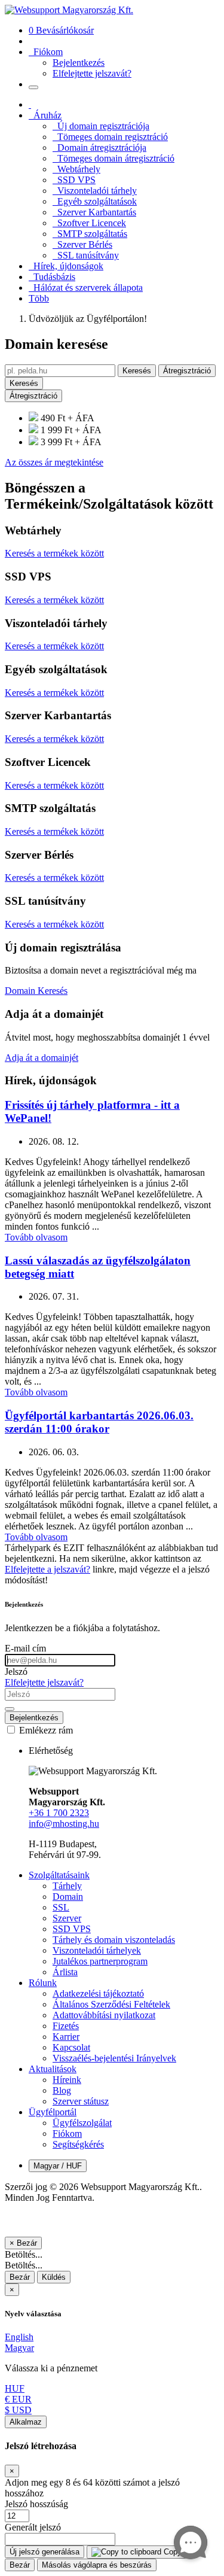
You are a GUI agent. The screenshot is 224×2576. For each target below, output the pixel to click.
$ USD (18, 2410)
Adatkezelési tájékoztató (98, 1993)
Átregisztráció (187, 371)
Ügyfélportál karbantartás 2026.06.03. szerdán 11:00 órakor (99, 1422)
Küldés (54, 2277)
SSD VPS (72, 1929)
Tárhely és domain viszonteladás (114, 1940)
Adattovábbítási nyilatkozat (104, 2015)
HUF (15, 2388)
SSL (61, 1907)
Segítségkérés (78, 2144)
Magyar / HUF (58, 2166)
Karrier (66, 2037)
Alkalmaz (26, 2422)
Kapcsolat (71, 2047)
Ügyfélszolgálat (82, 2123)
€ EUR (18, 2399)
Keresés (137, 371)
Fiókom (67, 2134)
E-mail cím (25, 1648)
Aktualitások (53, 2069)
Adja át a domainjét (42, 1058)
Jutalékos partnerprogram (100, 1961)
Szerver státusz (81, 2101)
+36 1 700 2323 (59, 1813)
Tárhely (67, 1886)
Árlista (65, 1972)
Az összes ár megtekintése (54, 462)
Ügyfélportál (53, 2112)
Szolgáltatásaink (59, 1875)
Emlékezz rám (45, 1730)
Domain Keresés (36, 991)
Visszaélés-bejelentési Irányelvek (114, 2058)
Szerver (67, 1918)
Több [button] (39, 298)
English (19, 2337)
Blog (62, 2090)
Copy (171, 2552)
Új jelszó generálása (45, 2552)
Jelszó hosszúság (36, 2504)
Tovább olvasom (36, 1237)
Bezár (20, 2277)
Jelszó (16, 1672)
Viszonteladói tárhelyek (97, 1950)
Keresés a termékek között (54, 553)
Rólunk (43, 1983)
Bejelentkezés (34, 1718)
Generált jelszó (33, 2527)
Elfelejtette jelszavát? (44, 1682)
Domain (68, 1897)
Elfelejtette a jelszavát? (47, 1569)
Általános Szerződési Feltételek (111, 2004)
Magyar (19, 2348)
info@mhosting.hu (64, 1824)
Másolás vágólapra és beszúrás (97, 2565)
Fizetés (66, 2026)
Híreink (67, 2080)
